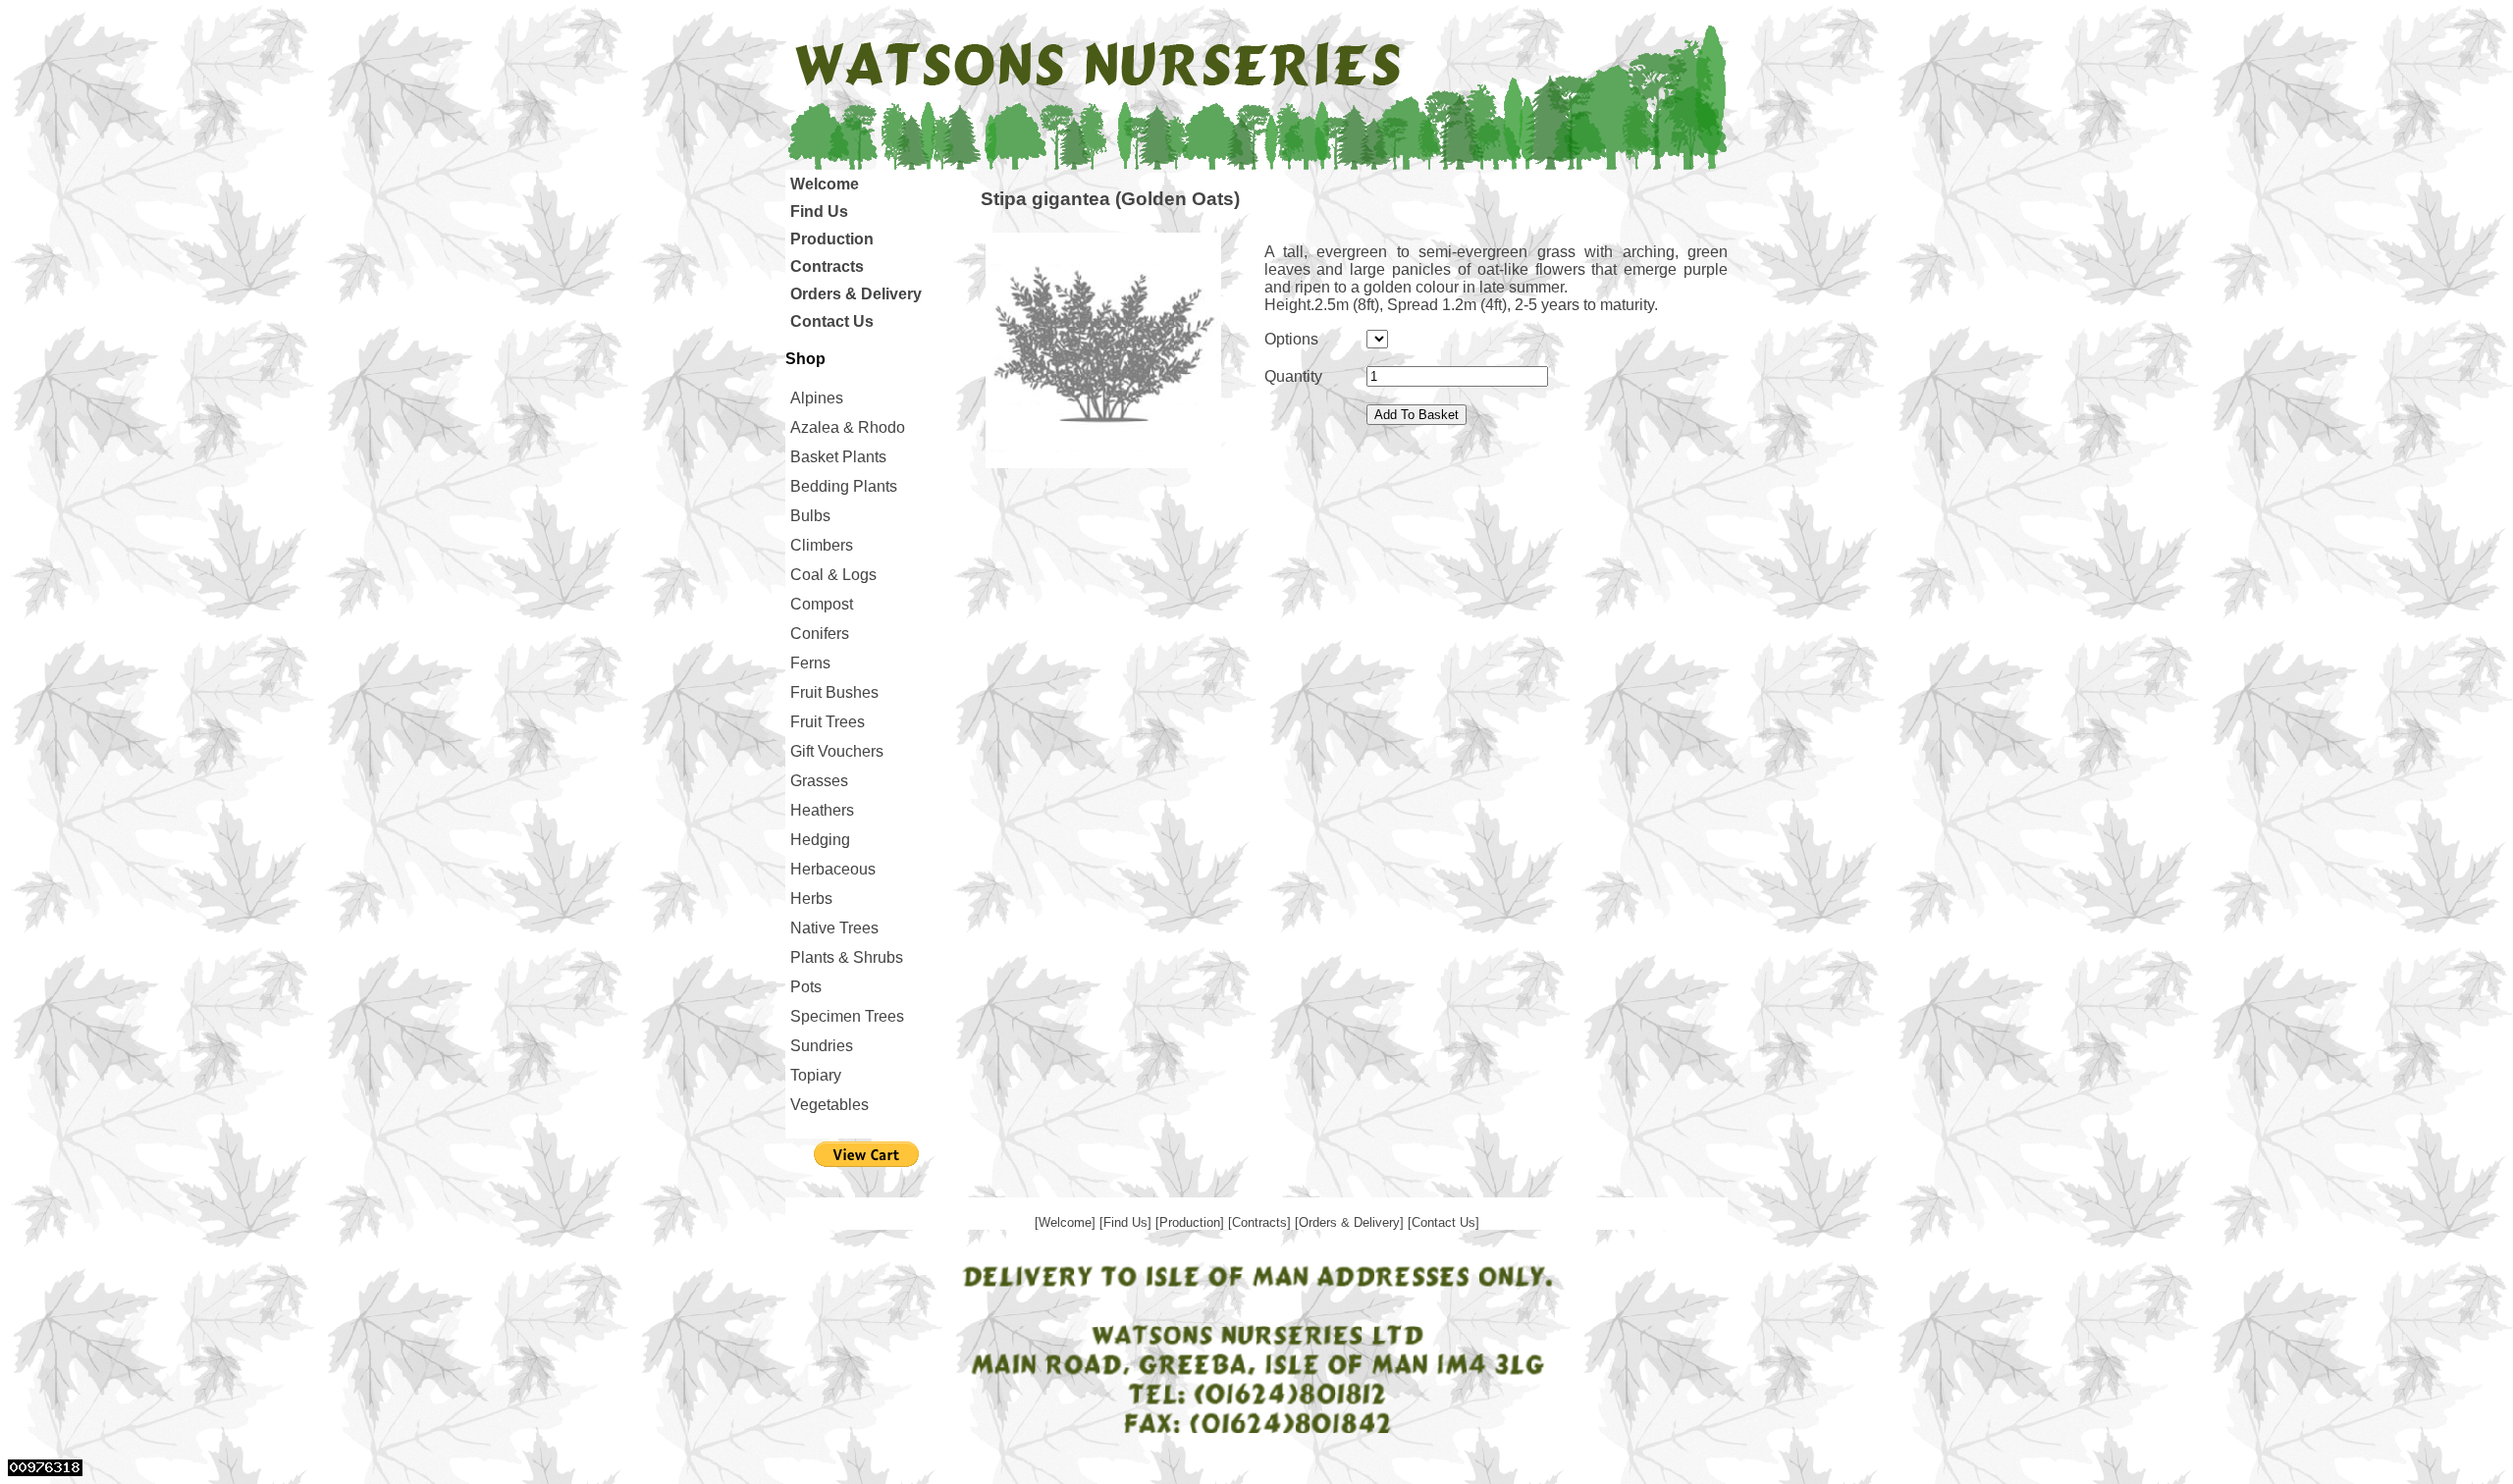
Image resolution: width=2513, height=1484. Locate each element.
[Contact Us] (1444, 1222)
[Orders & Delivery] (1351, 1222)
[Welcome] (1067, 1222)
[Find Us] (1127, 1222)
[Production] (1192, 1222)
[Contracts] (1261, 1222)
